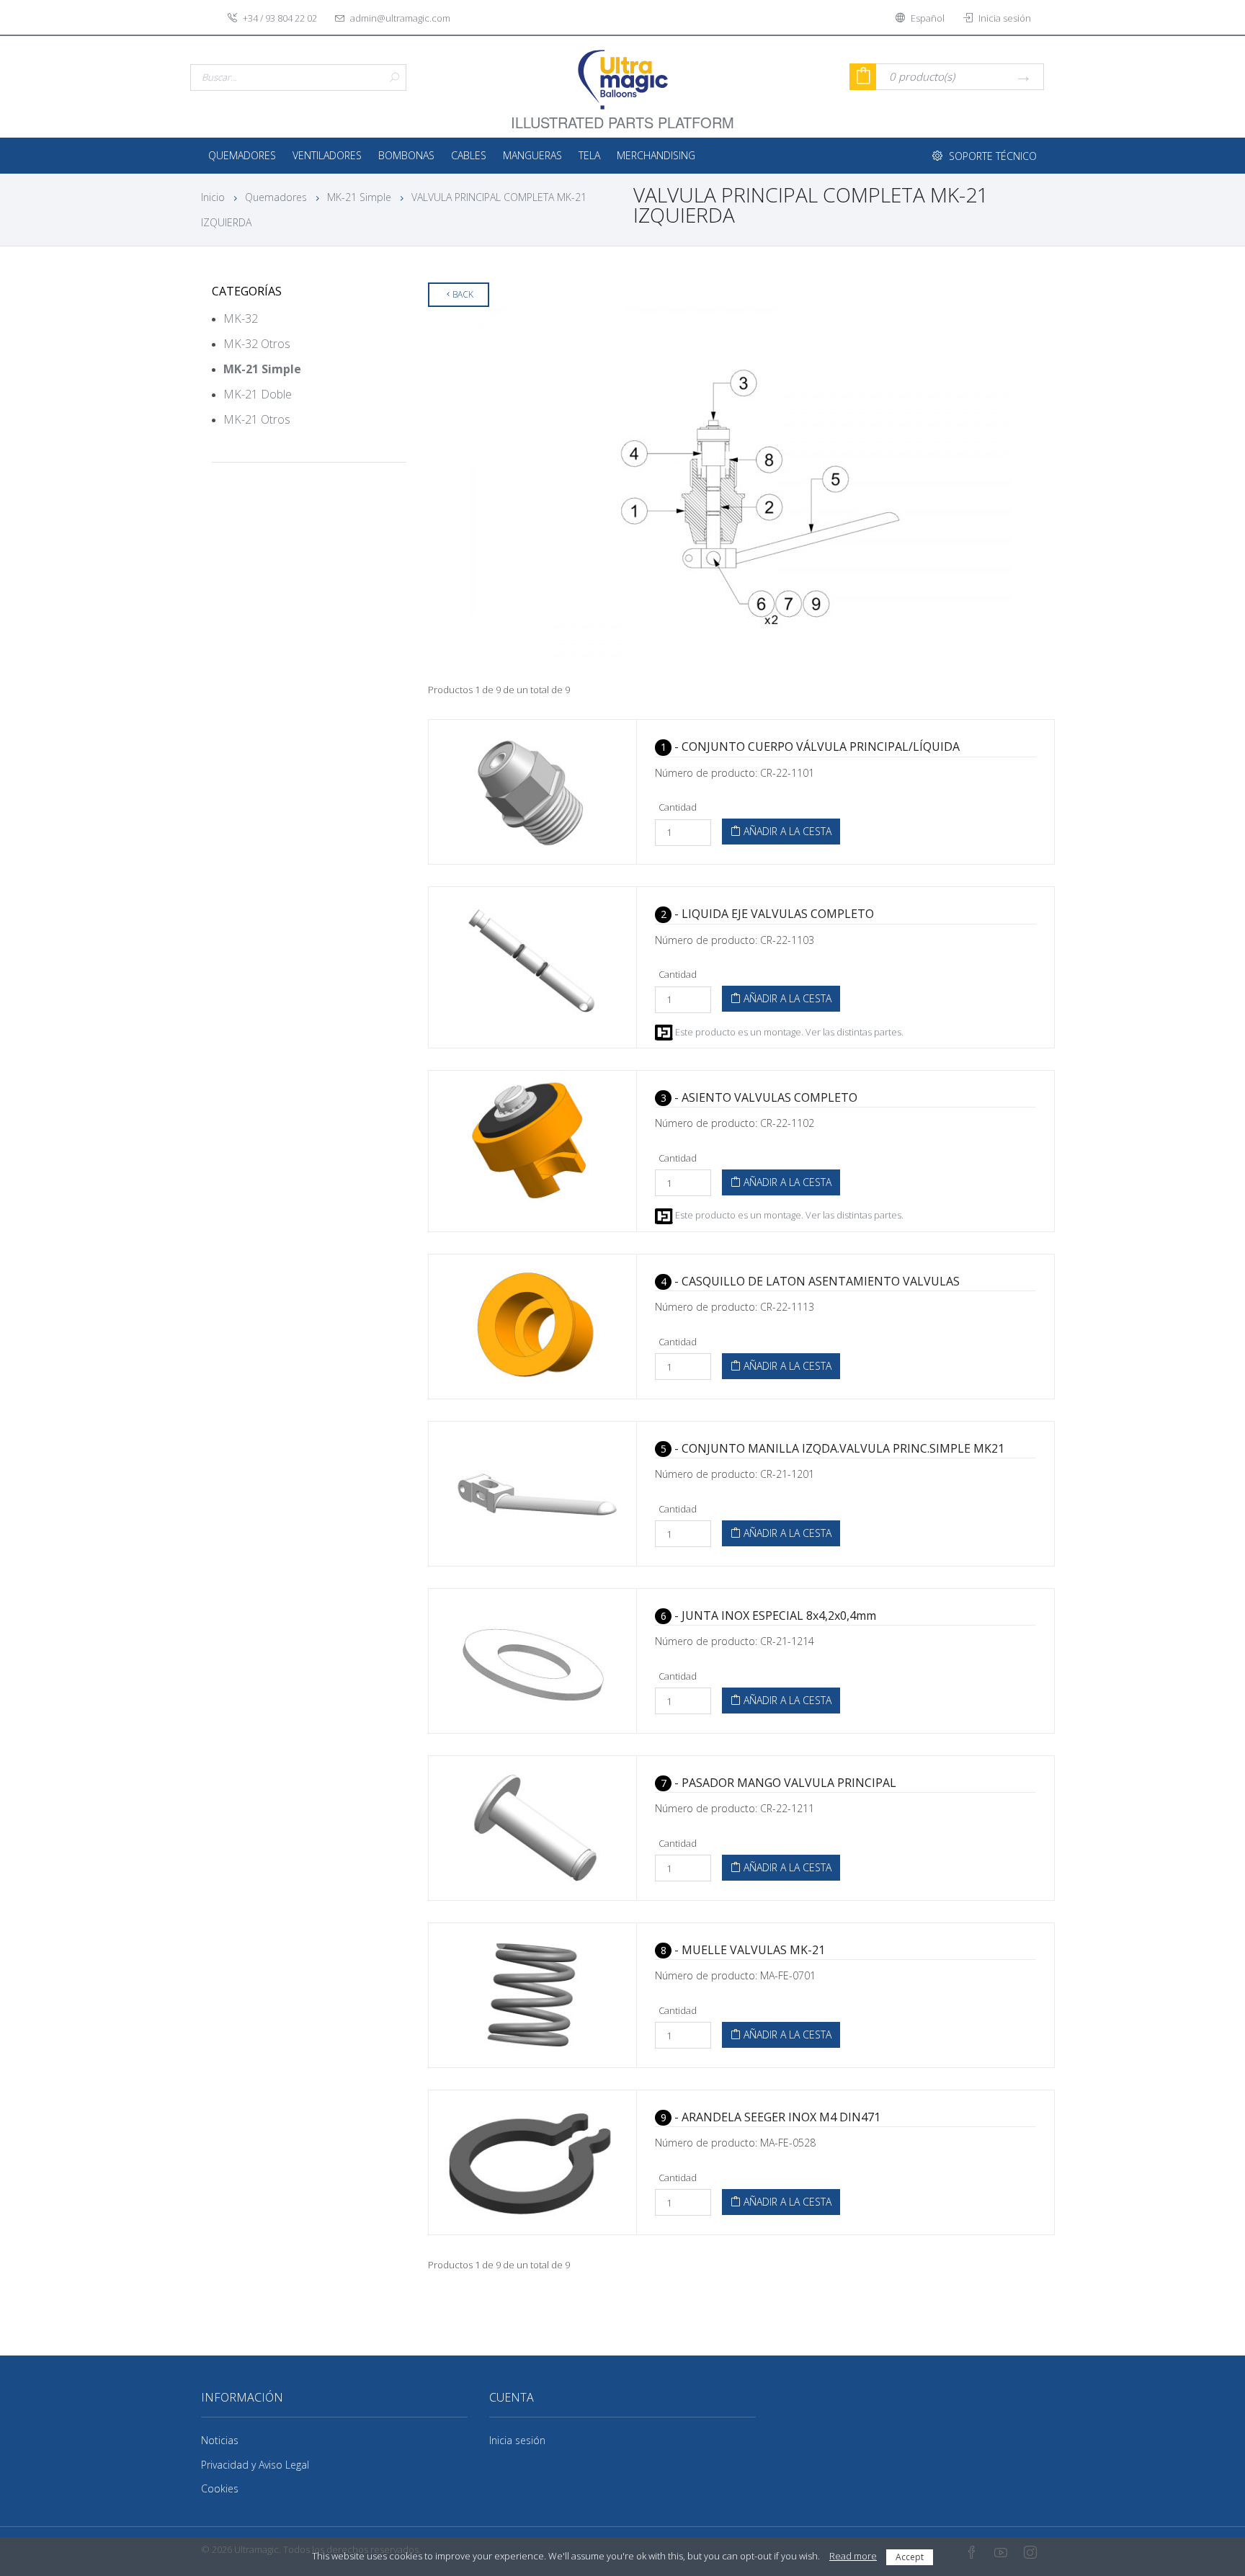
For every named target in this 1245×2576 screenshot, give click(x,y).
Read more (853, 2556)
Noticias (220, 2440)
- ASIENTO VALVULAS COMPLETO (759, 1097)
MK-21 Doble (258, 394)
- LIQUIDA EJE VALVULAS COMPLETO (767, 914)
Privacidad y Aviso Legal (255, 2465)
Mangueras (532, 155)
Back (463, 294)
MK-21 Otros (257, 419)
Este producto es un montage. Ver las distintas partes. (788, 1032)
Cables (469, 155)
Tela (589, 155)
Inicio (213, 197)
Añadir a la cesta (786, 831)
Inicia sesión (517, 2440)
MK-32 (241, 318)
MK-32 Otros (257, 344)
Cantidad (678, 807)
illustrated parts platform (622, 114)
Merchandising (656, 155)
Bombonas (406, 155)
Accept (910, 2557)
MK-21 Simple (359, 197)
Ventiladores (327, 155)
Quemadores (242, 155)
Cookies (220, 2488)
